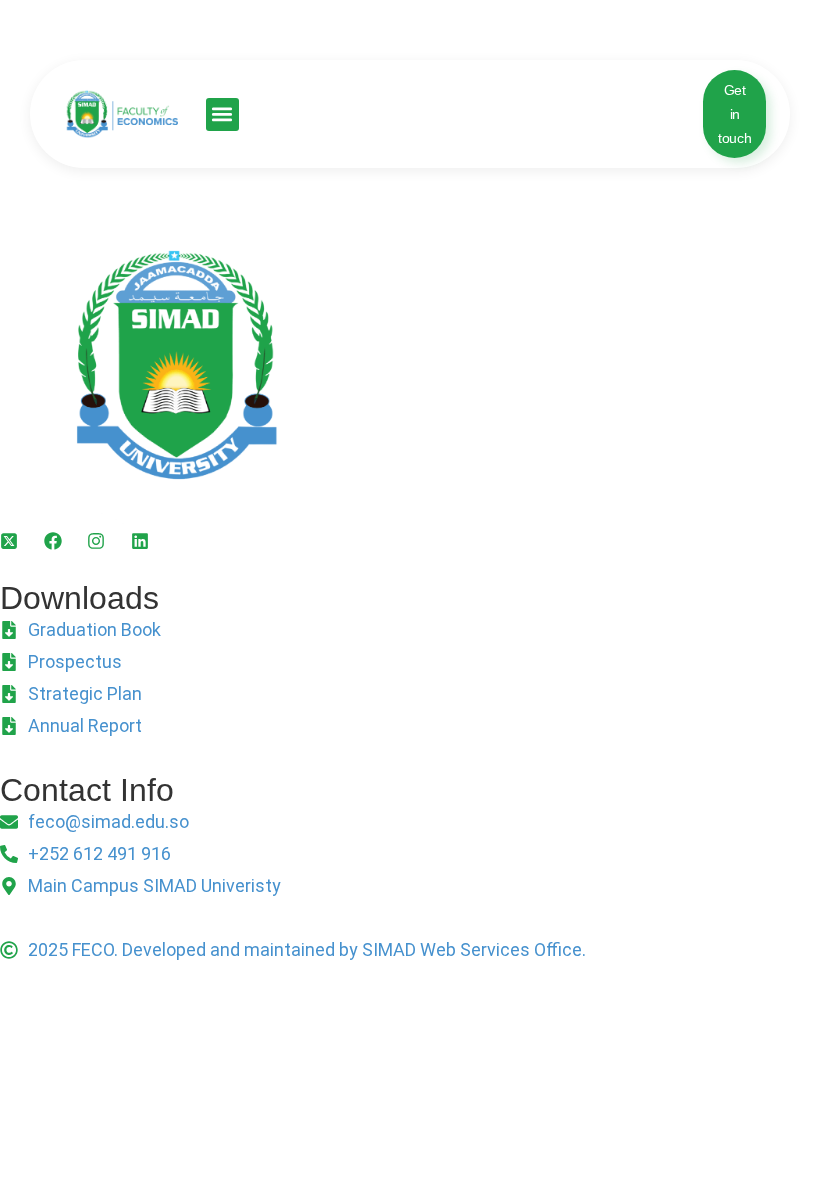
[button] (222, 114)
